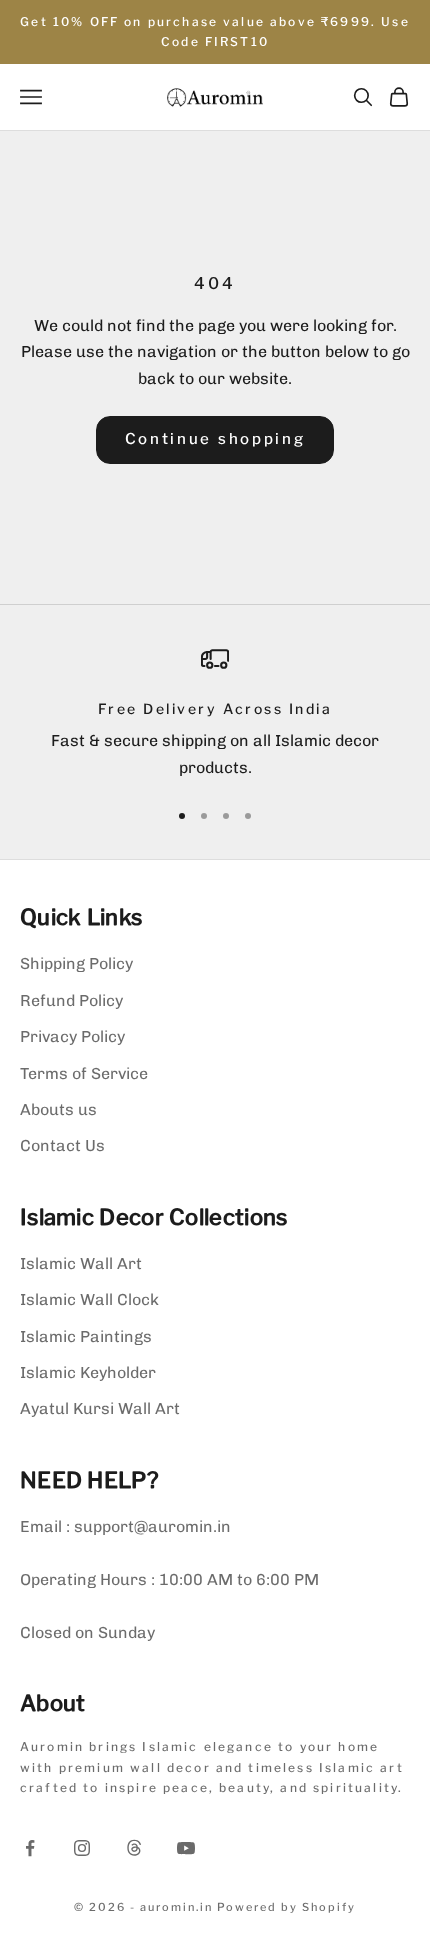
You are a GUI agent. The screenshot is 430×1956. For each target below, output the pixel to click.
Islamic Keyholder (88, 1372)
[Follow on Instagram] (82, 1848)
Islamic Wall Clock (89, 1299)
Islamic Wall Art (81, 1263)
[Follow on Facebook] (30, 1848)
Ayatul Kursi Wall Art (100, 1408)
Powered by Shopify (286, 1907)
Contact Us (62, 1145)
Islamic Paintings (86, 1336)
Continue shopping (215, 439)
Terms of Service (84, 1073)
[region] (215, 713)
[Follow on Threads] (134, 1848)
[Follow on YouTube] (186, 1848)
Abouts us (58, 1109)
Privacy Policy (72, 1036)
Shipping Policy (76, 963)
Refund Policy (71, 1000)
